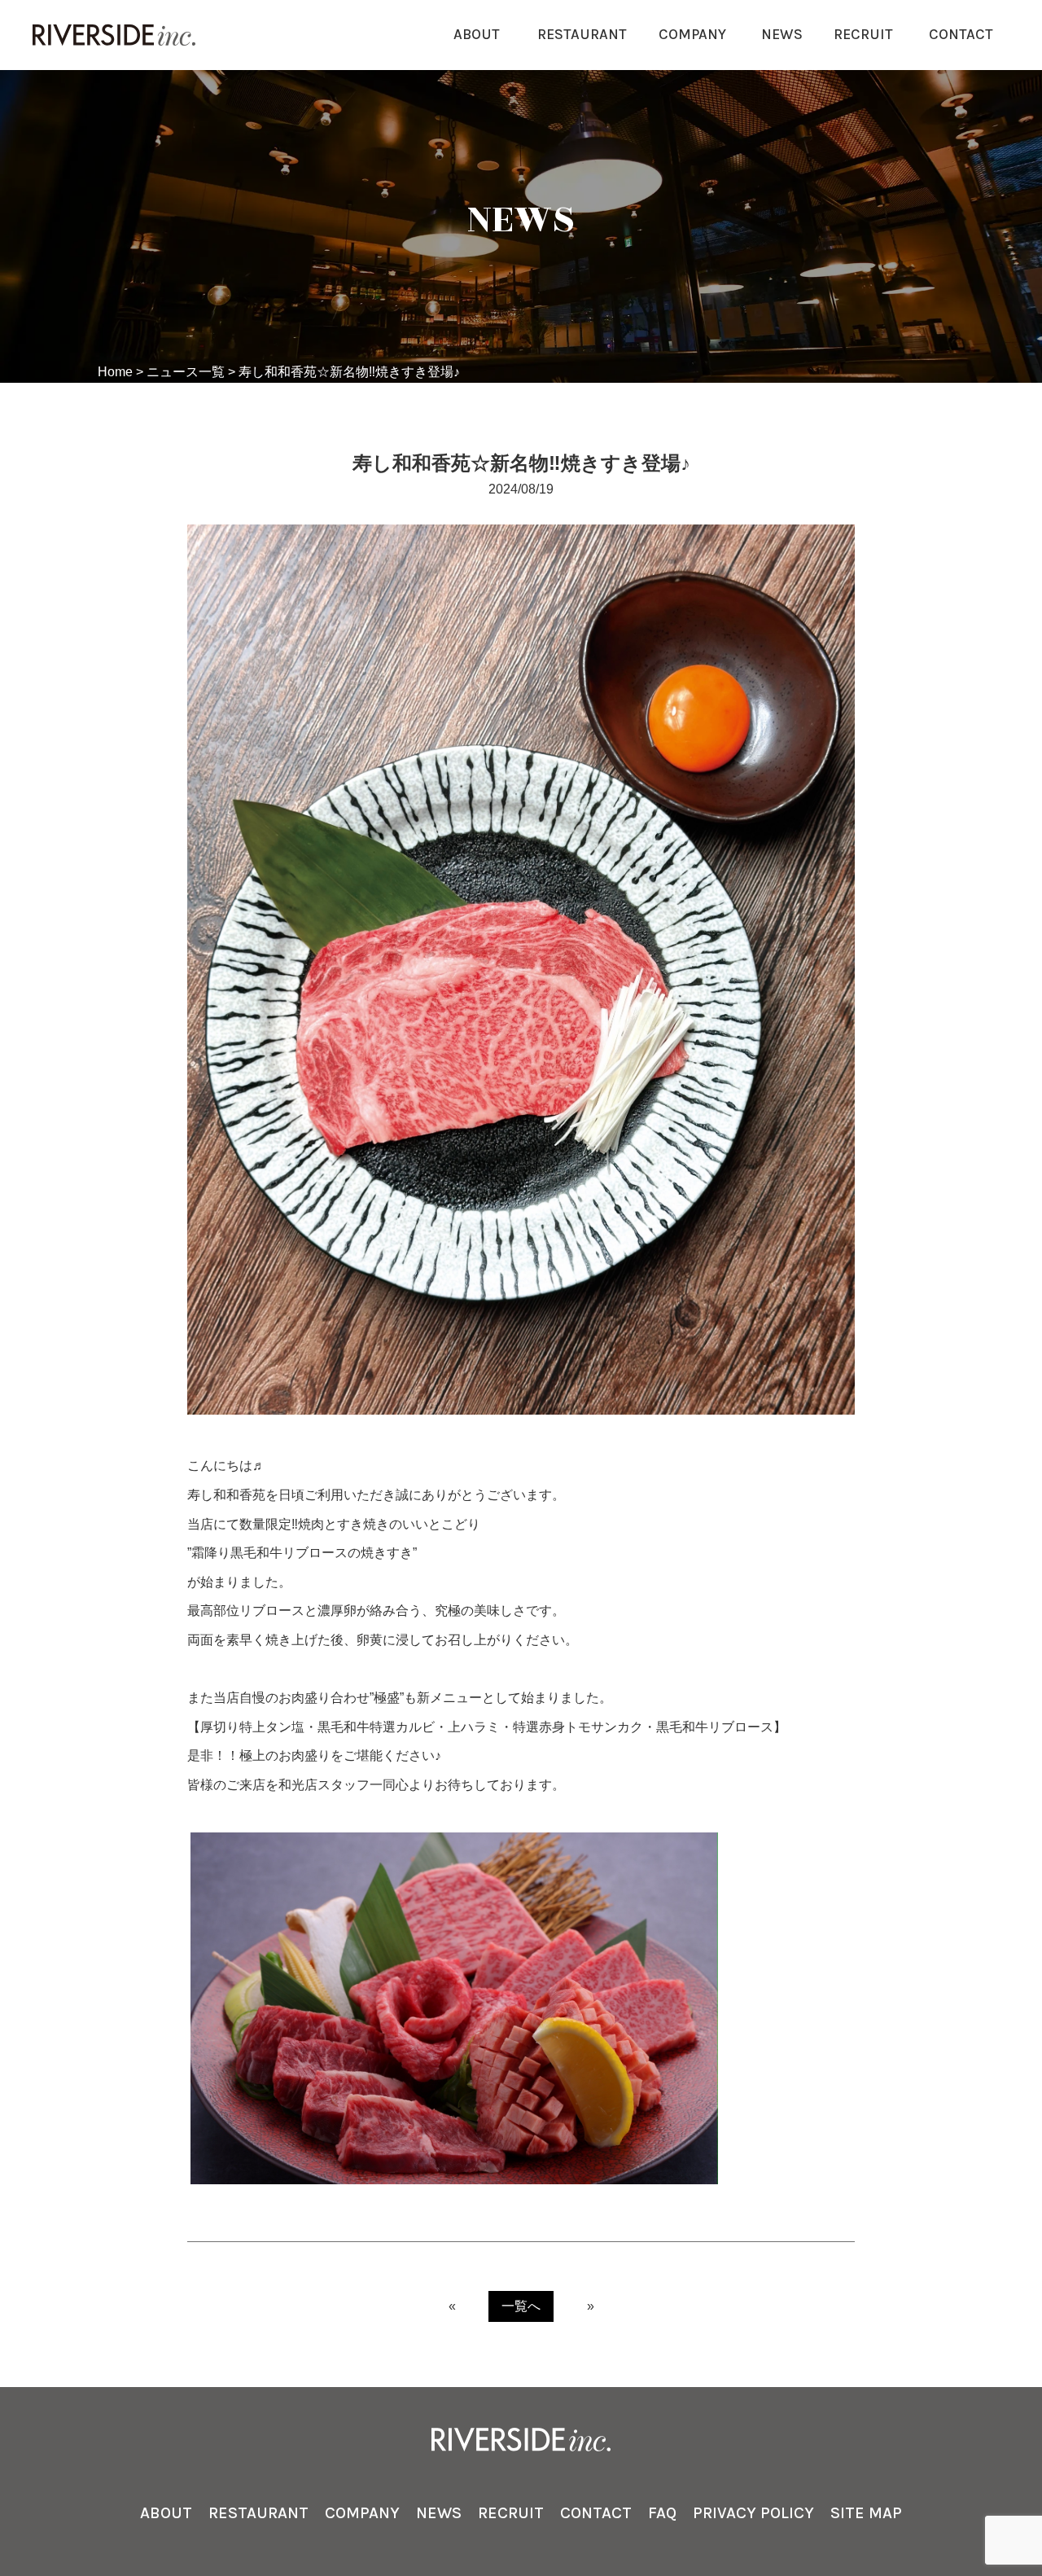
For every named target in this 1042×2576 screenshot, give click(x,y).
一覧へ (521, 2306)
